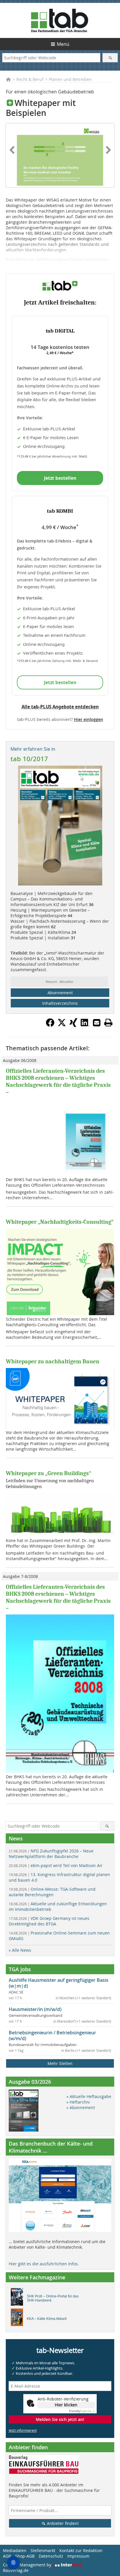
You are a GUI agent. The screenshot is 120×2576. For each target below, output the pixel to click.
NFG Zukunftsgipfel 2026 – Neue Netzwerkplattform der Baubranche (51, 1854)
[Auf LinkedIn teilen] (85, 1025)
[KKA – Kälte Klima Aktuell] (18, 2319)
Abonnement (60, 993)
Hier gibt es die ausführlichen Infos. (44, 2264)
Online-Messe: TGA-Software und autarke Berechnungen (52, 1892)
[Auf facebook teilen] (50, 1025)
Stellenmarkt (43, 2550)
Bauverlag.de (16, 2570)
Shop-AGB (25, 2556)
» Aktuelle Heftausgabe (89, 2096)
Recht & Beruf (30, 79)
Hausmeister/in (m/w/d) (35, 2009)
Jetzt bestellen (60, 478)
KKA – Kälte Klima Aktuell (47, 2319)
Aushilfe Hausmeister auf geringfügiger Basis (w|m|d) (59, 1983)
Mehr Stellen (60, 2063)
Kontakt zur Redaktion (81, 2550)
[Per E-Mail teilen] (97, 1023)
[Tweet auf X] (62, 1025)
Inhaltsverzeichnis (60, 1003)
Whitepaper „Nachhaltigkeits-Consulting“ (60, 1222)
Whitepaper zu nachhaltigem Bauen (53, 1361)
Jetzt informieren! (23, 2430)
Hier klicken (66, 2405)
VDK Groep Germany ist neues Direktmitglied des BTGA (49, 1921)
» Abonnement (81, 2107)
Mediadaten (15, 2550)
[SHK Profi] (18, 2298)
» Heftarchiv (78, 2102)
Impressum (78, 2556)
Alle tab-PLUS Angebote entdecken (60, 707)
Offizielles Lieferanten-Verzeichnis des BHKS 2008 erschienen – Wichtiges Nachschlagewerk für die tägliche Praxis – (58, 1081)
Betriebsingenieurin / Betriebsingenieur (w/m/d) (52, 2036)
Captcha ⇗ (82, 2411)
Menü (63, 44)
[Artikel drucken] (108, 1023)
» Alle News (20, 1950)
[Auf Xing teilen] (73, 1025)
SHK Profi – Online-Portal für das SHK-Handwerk (53, 2298)
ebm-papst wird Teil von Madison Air (56, 1865)
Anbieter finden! (62, 2523)
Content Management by (28, 2565)
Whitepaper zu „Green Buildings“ (48, 1473)
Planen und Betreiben (70, 79)
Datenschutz (51, 2556)
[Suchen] (110, 58)
